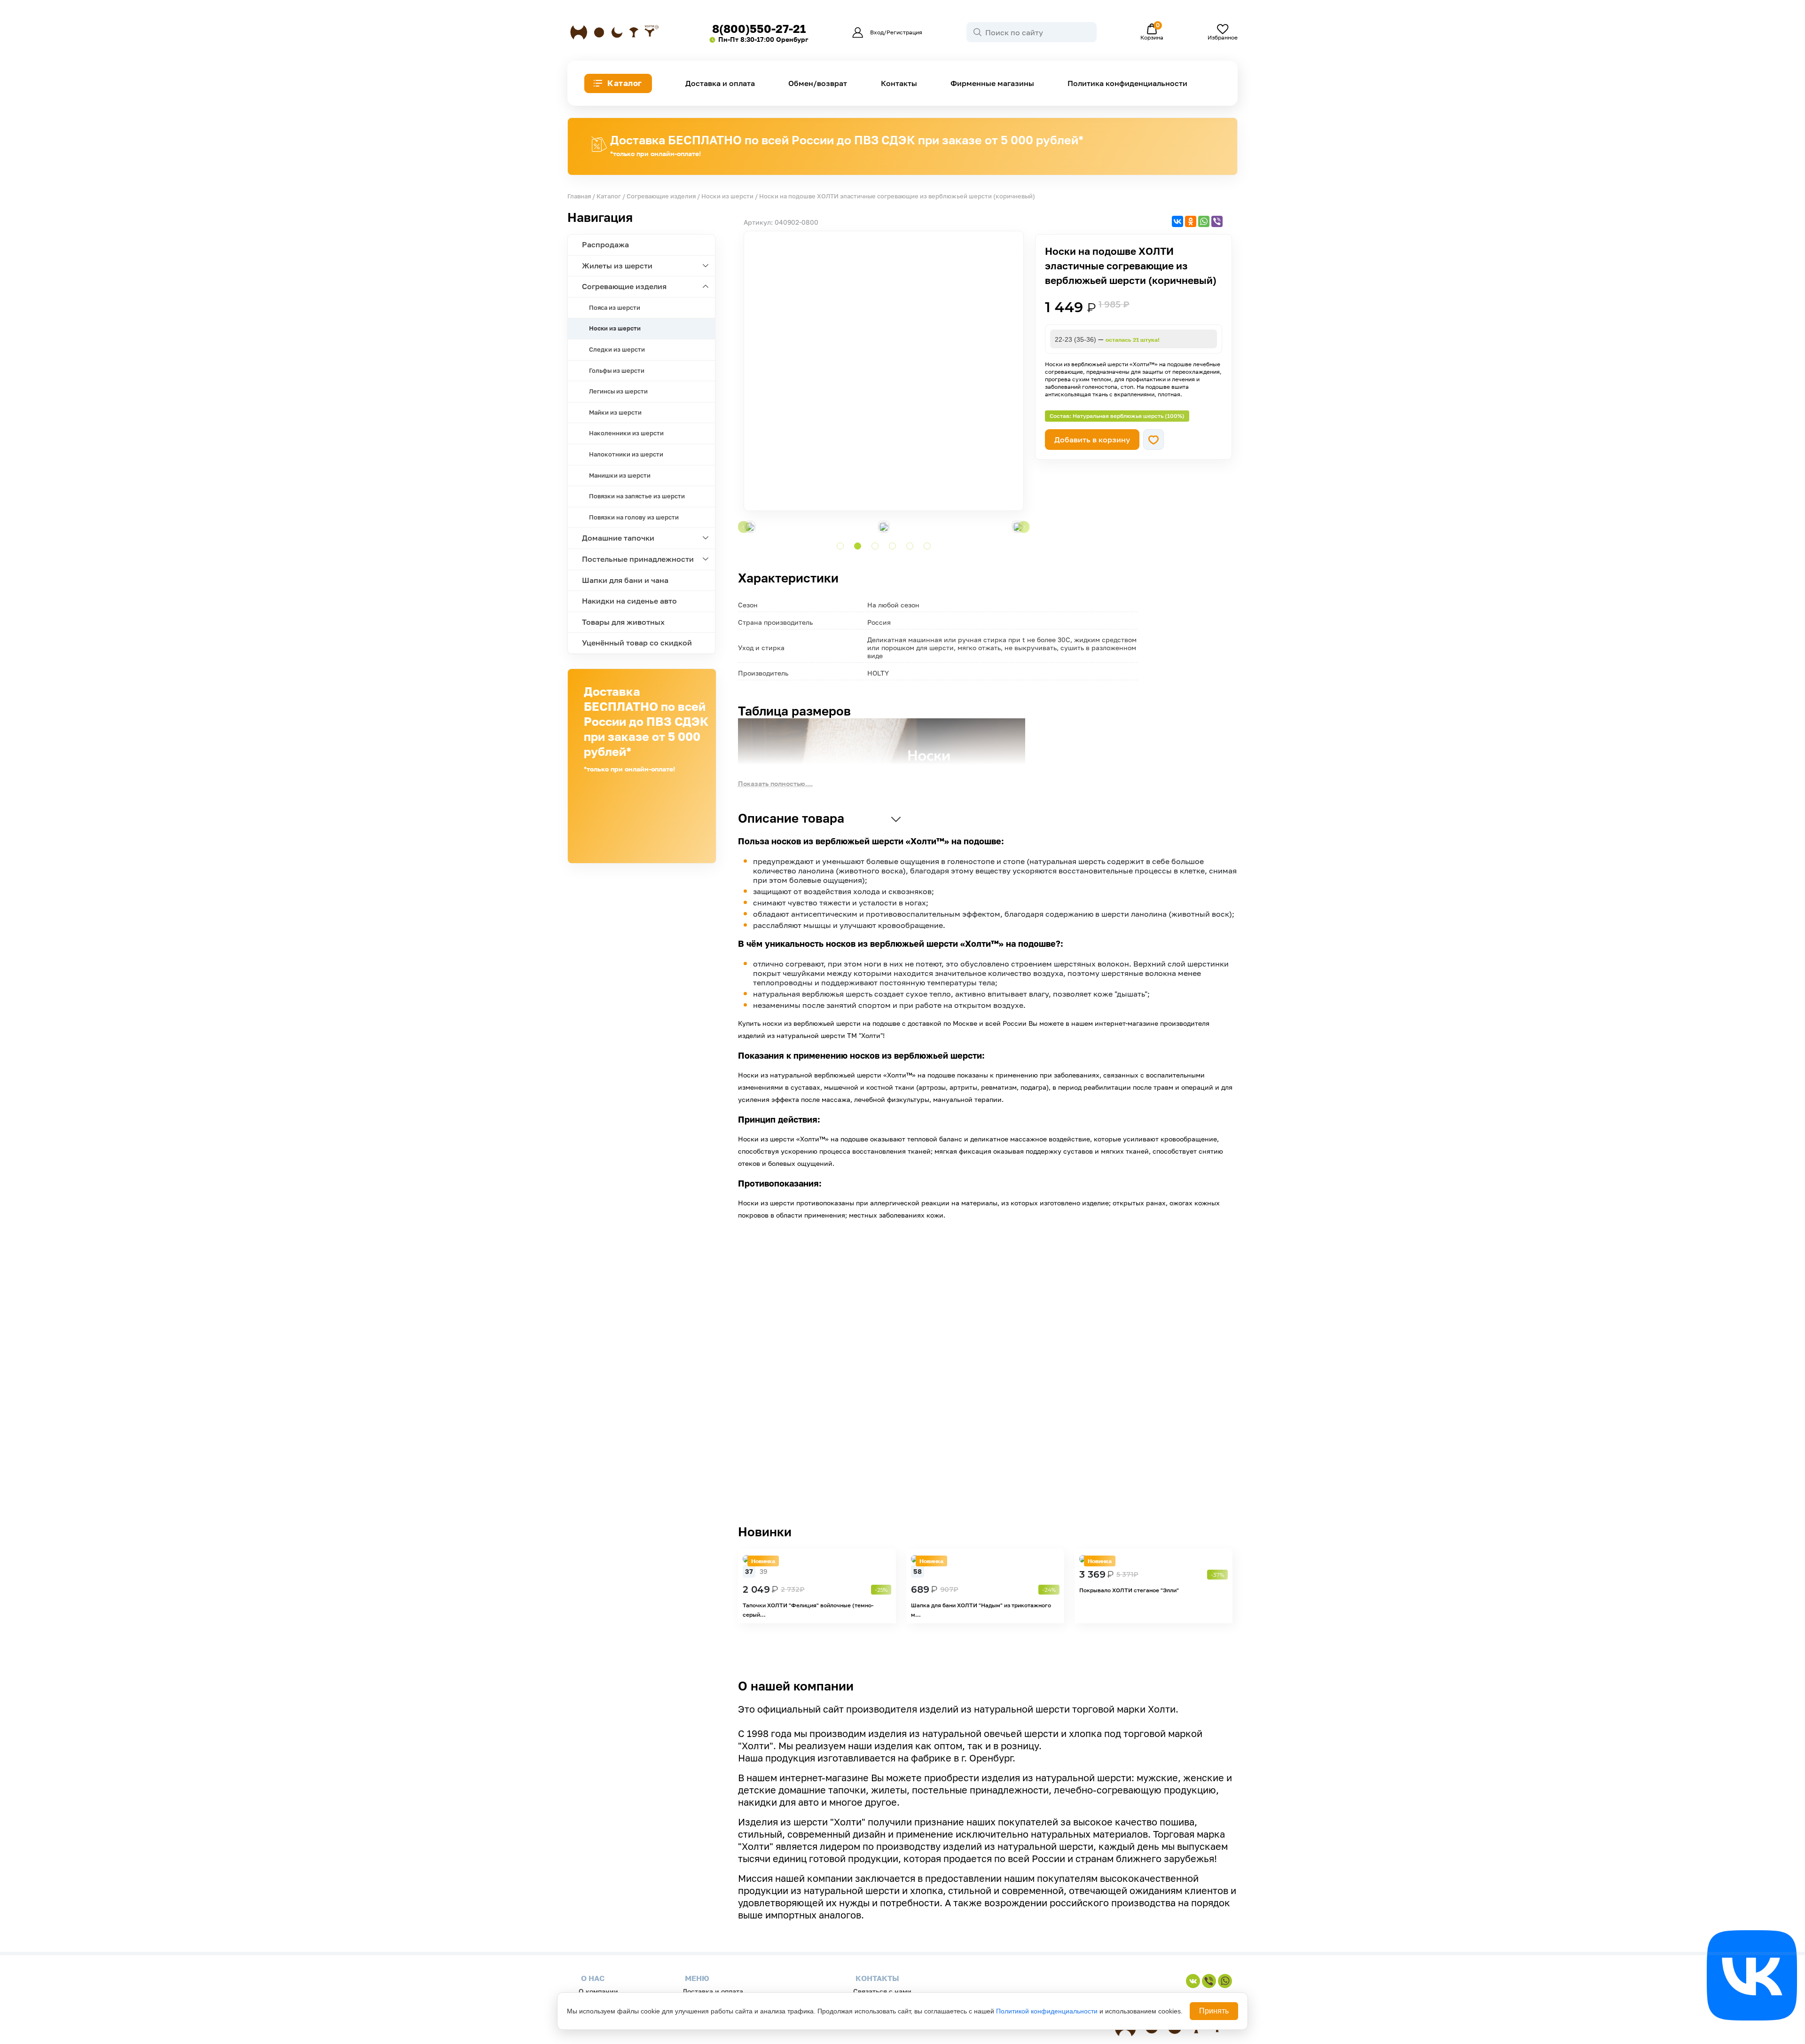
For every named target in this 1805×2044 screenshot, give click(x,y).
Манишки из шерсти (620, 475)
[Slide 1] (840, 546)
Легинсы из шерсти (618, 391)
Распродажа (605, 244)
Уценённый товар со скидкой (637, 643)
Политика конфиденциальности (1127, 83)
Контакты (899, 83)
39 (763, 1571)
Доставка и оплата (720, 83)
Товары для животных (623, 622)
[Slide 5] (910, 546)
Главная (579, 196)
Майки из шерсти (615, 412)
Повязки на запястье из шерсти (637, 496)
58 (918, 1571)
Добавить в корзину (1092, 440)
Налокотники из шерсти (626, 454)
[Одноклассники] (1191, 221)
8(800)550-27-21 (759, 28)
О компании (598, 1991)
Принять (1214, 2011)
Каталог (625, 83)
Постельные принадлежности (638, 559)
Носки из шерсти (727, 196)
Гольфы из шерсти (617, 370)
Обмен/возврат (818, 83)
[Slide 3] (875, 546)
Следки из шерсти (617, 349)
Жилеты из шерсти (617, 266)
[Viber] (1217, 221)
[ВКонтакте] (1177, 221)
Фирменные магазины (992, 83)
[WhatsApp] (1204, 221)
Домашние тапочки (618, 538)
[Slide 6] (927, 546)
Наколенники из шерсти (626, 433)
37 (749, 1571)
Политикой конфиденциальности (1047, 2011)
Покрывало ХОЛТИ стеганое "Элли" (1129, 1590)
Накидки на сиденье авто (629, 601)
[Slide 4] (892, 546)
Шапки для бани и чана (625, 580)
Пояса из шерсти (615, 307)
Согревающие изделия (661, 196)
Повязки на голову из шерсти (634, 517)
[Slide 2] (858, 546)
